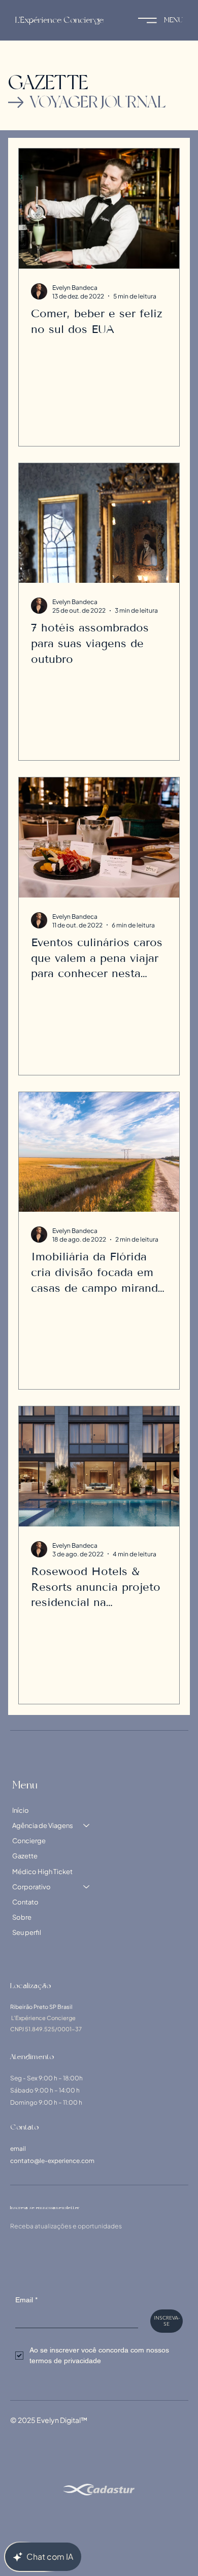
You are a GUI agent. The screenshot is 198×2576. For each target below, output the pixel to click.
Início (21, 1810)
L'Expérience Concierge (59, 20)
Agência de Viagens (43, 1825)
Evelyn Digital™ (62, 2420)
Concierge (29, 1841)
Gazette (25, 1856)
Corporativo (31, 1887)
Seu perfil (27, 1932)
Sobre (22, 1917)
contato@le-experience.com (52, 2161)
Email (26, 2300)
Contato (25, 1902)
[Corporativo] (87, 1887)
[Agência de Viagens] (87, 1825)
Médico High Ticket (42, 1872)
